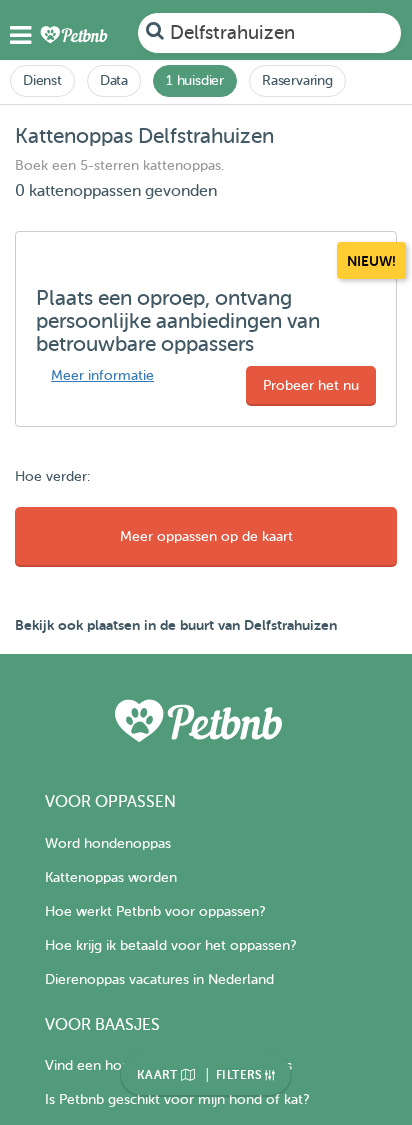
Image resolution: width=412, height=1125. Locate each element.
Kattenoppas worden (111, 877)
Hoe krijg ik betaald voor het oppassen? (170, 945)
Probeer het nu (311, 385)
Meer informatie (102, 375)
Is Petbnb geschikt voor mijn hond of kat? (177, 1099)
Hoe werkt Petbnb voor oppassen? (155, 911)
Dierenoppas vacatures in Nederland (159, 979)
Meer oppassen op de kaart (206, 536)
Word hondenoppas (108, 843)
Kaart (159, 1075)
